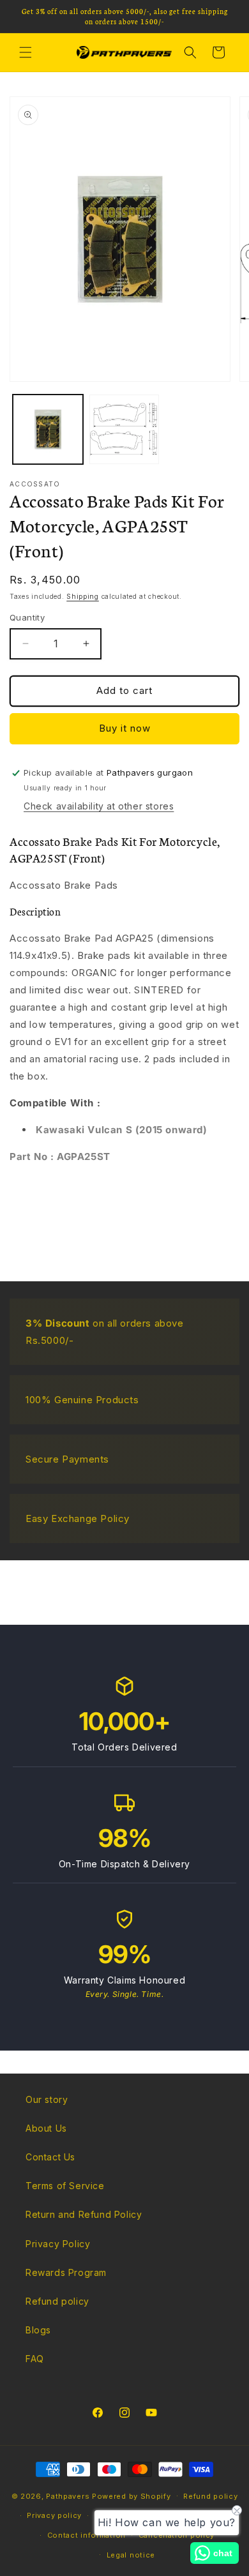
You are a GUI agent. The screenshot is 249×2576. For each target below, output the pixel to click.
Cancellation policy (177, 2535)
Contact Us (50, 2157)
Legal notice (131, 2555)
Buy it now (125, 728)
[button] (26, 52)
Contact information (87, 2535)
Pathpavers (69, 2496)
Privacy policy (54, 2515)
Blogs (38, 2330)
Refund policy (57, 2301)
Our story (47, 2099)
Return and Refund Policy (84, 2214)
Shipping (83, 596)
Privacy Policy (58, 2244)
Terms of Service (65, 2186)
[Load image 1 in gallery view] (48, 430)
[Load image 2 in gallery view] (124, 430)
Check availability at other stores (99, 806)
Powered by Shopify (132, 2496)
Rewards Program (66, 2272)
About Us (46, 2128)
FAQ (35, 2359)
